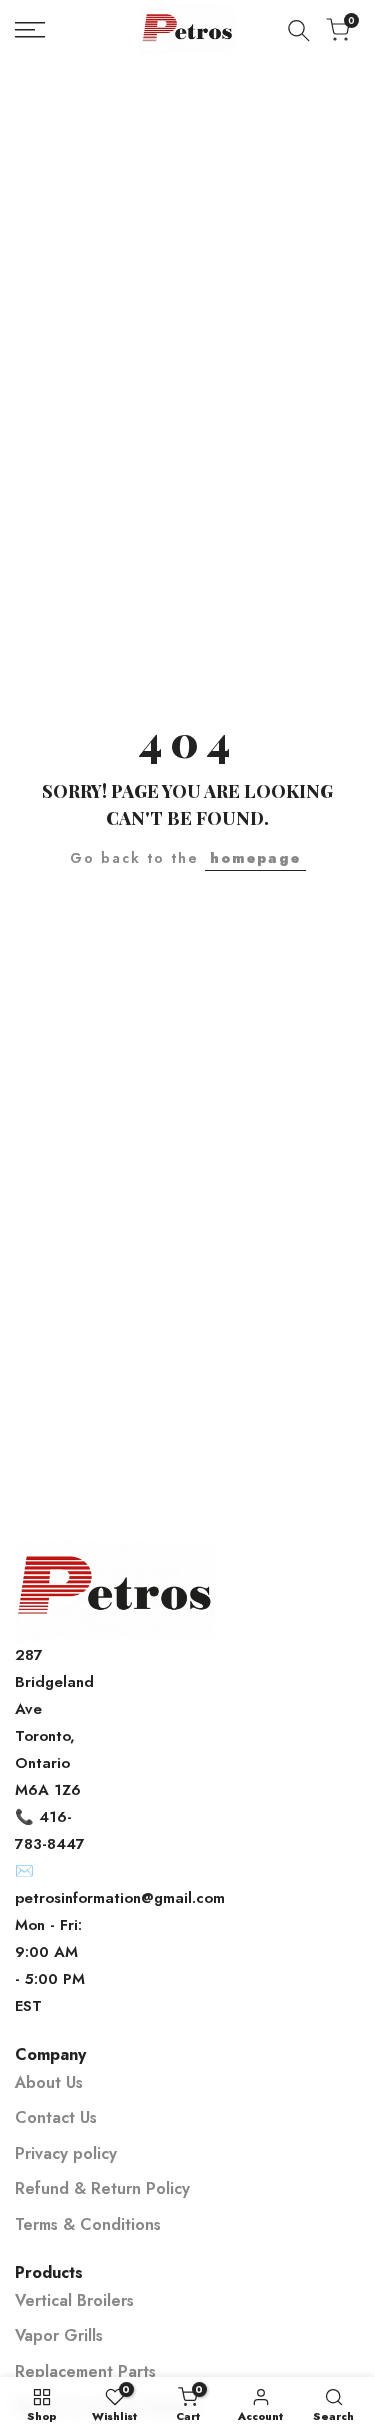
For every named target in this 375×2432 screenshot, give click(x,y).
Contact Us (56, 2117)
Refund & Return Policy (102, 2188)
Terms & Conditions (88, 2224)
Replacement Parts (85, 2371)
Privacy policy (66, 2153)
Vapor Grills (59, 2335)
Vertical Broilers (74, 2300)
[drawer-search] (299, 30)
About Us (49, 2082)
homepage (255, 858)
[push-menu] (30, 30)
